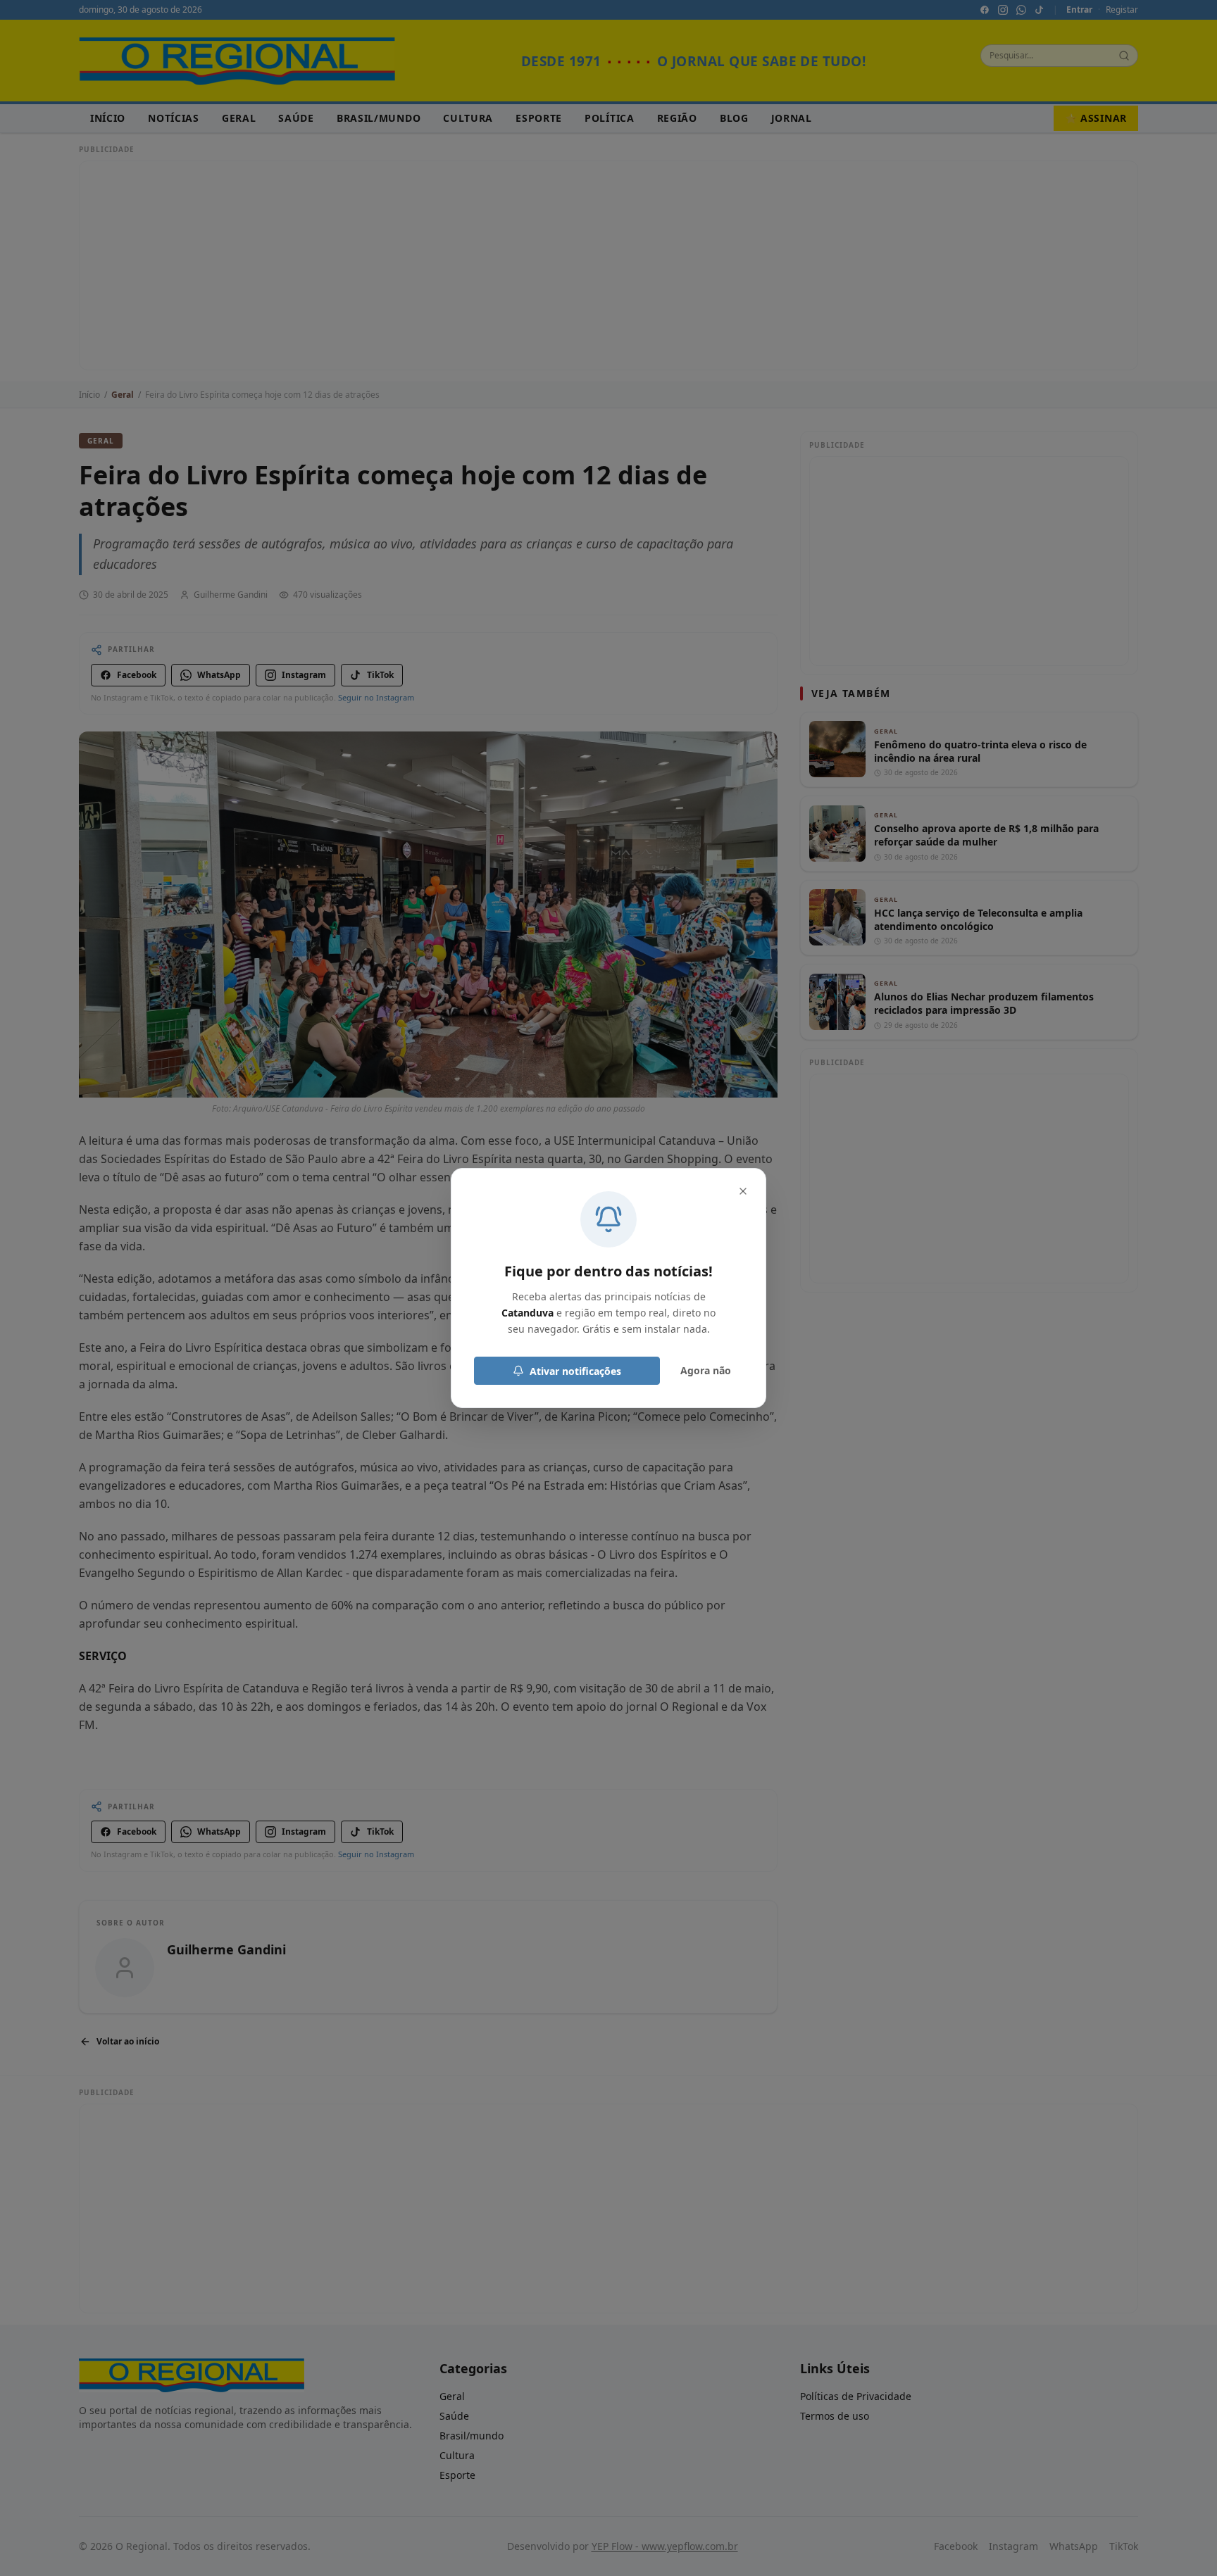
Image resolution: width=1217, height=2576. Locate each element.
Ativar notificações (575, 1371)
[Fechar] (743, 1191)
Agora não (706, 1370)
